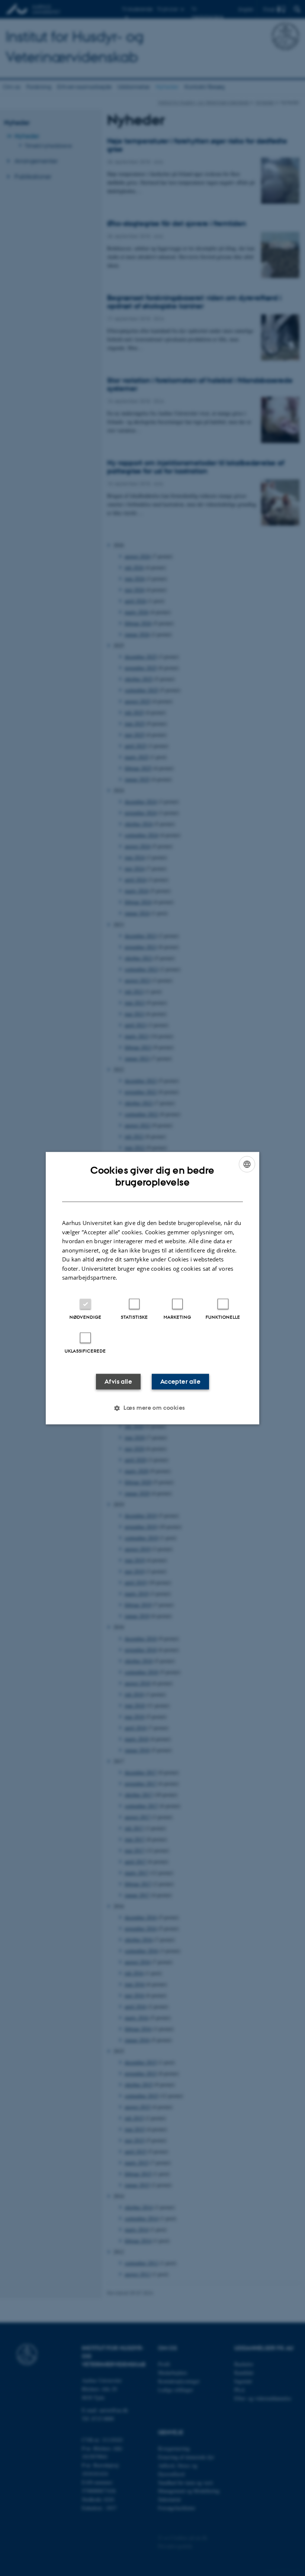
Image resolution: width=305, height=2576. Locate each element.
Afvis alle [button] (118, 1381)
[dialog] (152, 1288)
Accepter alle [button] (180, 1381)
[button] (152, 1408)
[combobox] (247, 1164)
